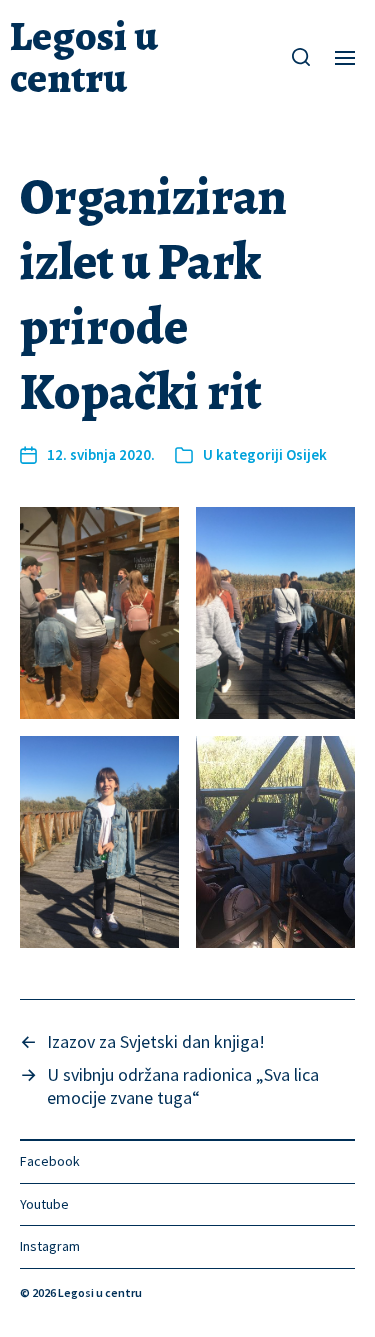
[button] (301, 57)
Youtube (44, 1204)
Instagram (50, 1246)
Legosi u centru (84, 57)
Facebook (50, 1161)
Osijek (306, 454)
